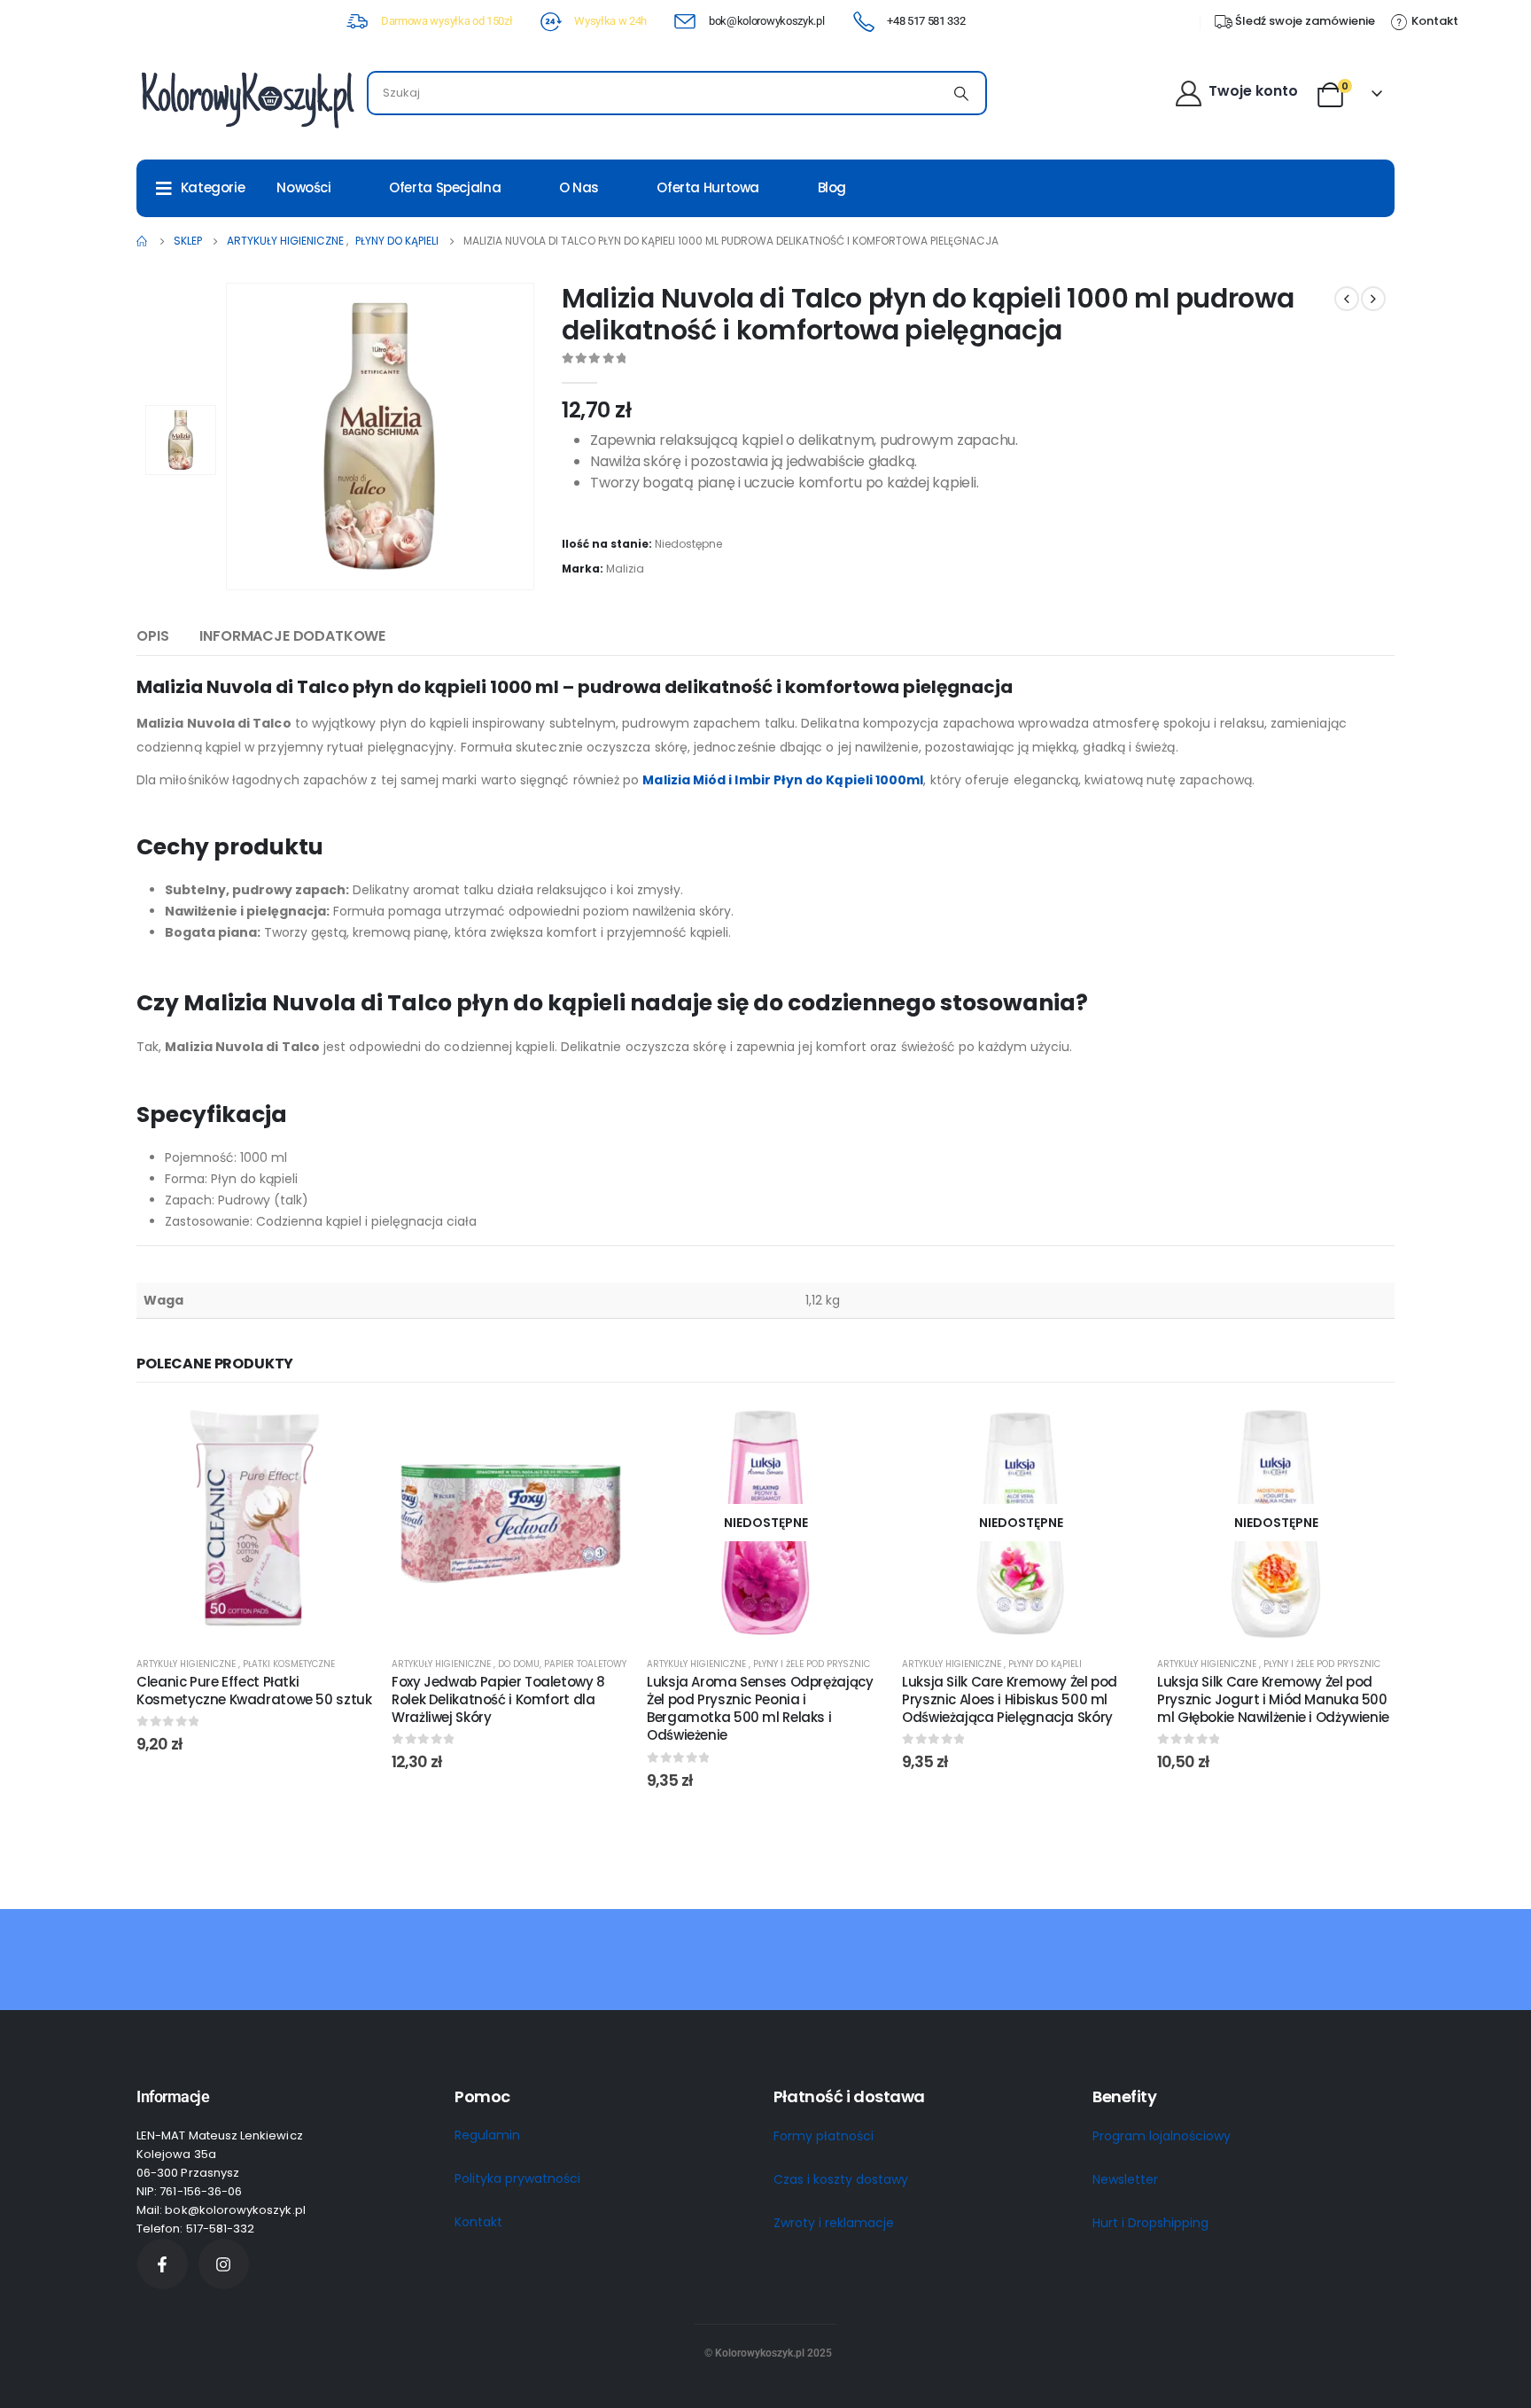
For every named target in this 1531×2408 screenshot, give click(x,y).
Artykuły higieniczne (187, 1664)
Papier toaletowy (585, 1664)
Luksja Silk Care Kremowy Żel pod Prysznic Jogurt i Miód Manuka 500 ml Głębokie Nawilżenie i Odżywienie (1273, 1700)
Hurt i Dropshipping (1150, 2223)
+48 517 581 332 (926, 21)
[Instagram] (224, 2264)
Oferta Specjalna (445, 187)
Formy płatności (824, 2136)
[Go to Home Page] (143, 241)
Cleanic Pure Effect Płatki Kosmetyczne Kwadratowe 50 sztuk (254, 1691)
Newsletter (1125, 2179)
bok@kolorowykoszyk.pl (766, 21)
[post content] (255, 1523)
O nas (579, 187)
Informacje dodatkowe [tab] (292, 636)
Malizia (625, 569)
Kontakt (478, 2222)
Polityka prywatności (517, 2178)
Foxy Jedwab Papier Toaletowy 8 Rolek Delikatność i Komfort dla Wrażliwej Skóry (498, 1700)
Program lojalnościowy (1162, 2136)
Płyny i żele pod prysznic (812, 1664)
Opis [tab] (152, 636)
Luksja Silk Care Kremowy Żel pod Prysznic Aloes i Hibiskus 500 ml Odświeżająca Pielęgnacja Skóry (1010, 1700)
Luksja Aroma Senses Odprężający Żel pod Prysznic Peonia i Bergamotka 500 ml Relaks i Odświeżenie (760, 1709)
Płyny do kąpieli (1045, 1664)
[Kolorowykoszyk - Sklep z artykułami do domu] (247, 98)
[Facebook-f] (163, 2264)
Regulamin (487, 2135)
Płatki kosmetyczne (289, 1664)
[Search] (961, 93)
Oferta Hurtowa (708, 187)
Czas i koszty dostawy (841, 2179)
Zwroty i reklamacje (834, 2223)
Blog (832, 187)
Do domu (519, 1664)
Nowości (303, 187)
